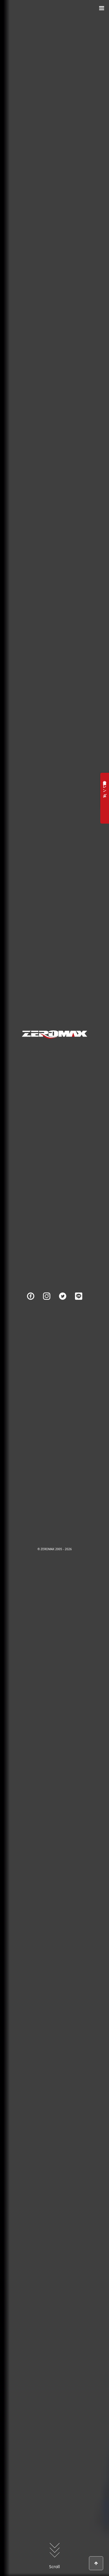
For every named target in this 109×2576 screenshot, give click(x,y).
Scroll (54, 2567)
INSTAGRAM (47, 1304)
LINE (79, 1304)
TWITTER (63, 1304)
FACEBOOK (31, 1304)
